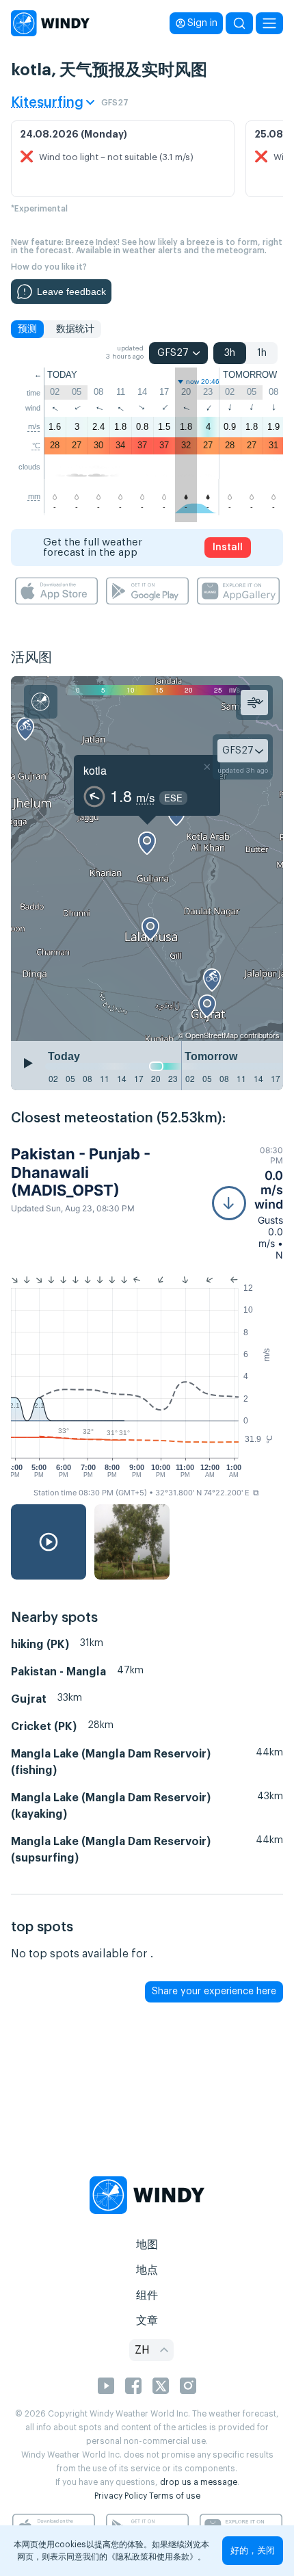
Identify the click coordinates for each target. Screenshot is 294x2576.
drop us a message (199, 2482)
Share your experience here (214, 1992)
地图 (147, 2245)
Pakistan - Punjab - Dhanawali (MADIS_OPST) (81, 1172)
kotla (95, 770)
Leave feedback (71, 292)
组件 (147, 2295)
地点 (147, 2270)
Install (228, 548)
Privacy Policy (121, 2496)
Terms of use (175, 2496)
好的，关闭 (253, 2550)
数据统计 (75, 329)
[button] (248, 1203)
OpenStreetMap (212, 1035)
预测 (27, 329)
